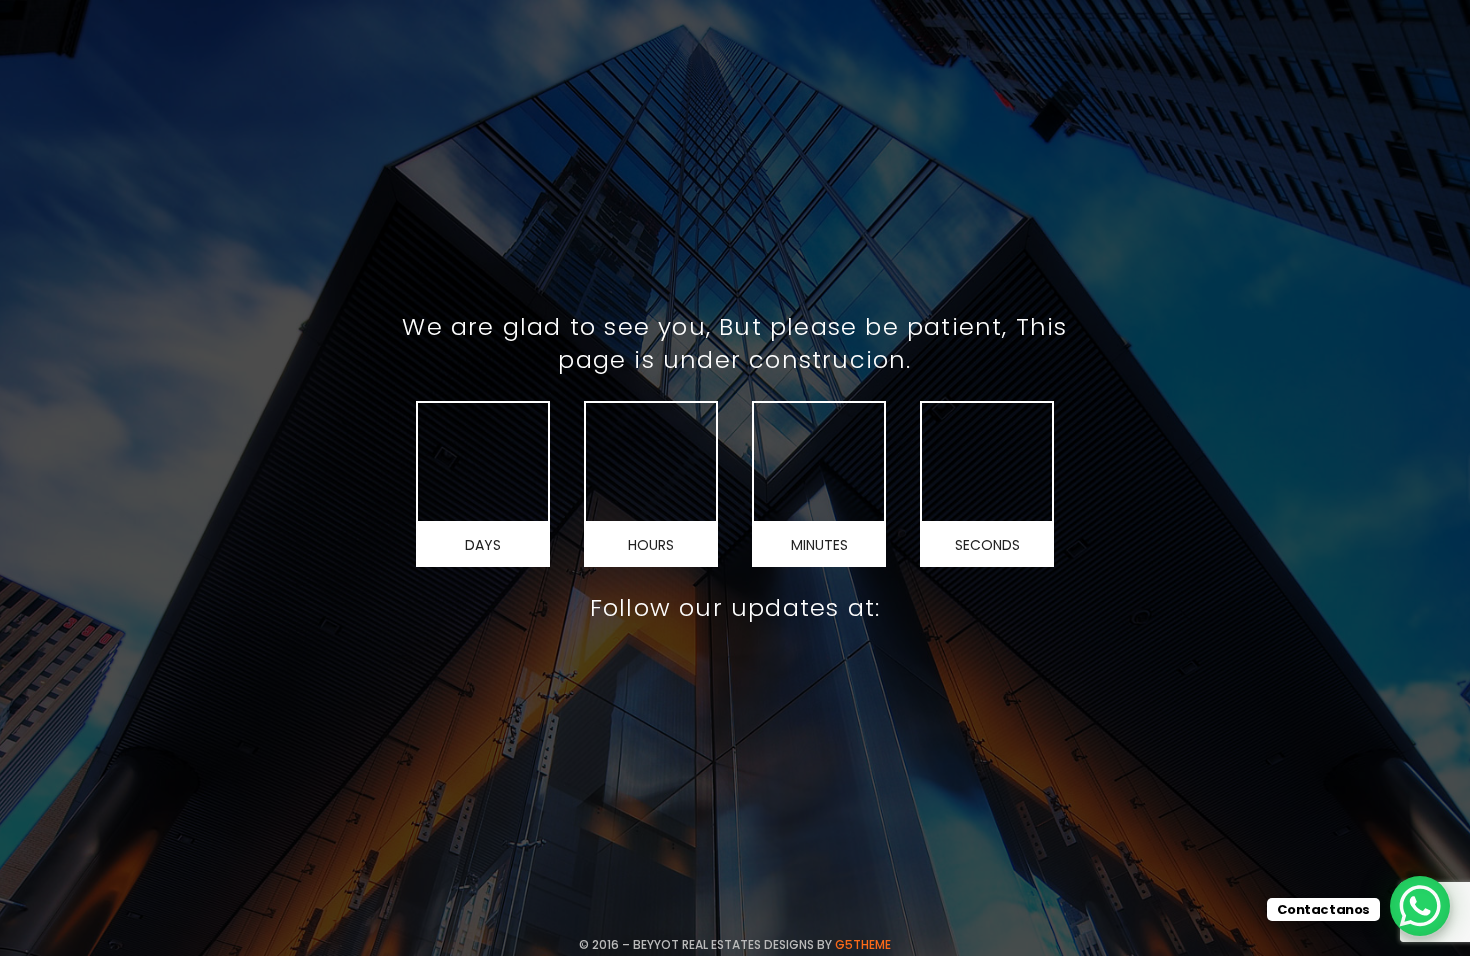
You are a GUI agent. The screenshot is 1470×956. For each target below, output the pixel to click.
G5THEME (863, 944)
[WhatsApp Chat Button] (1420, 906)
